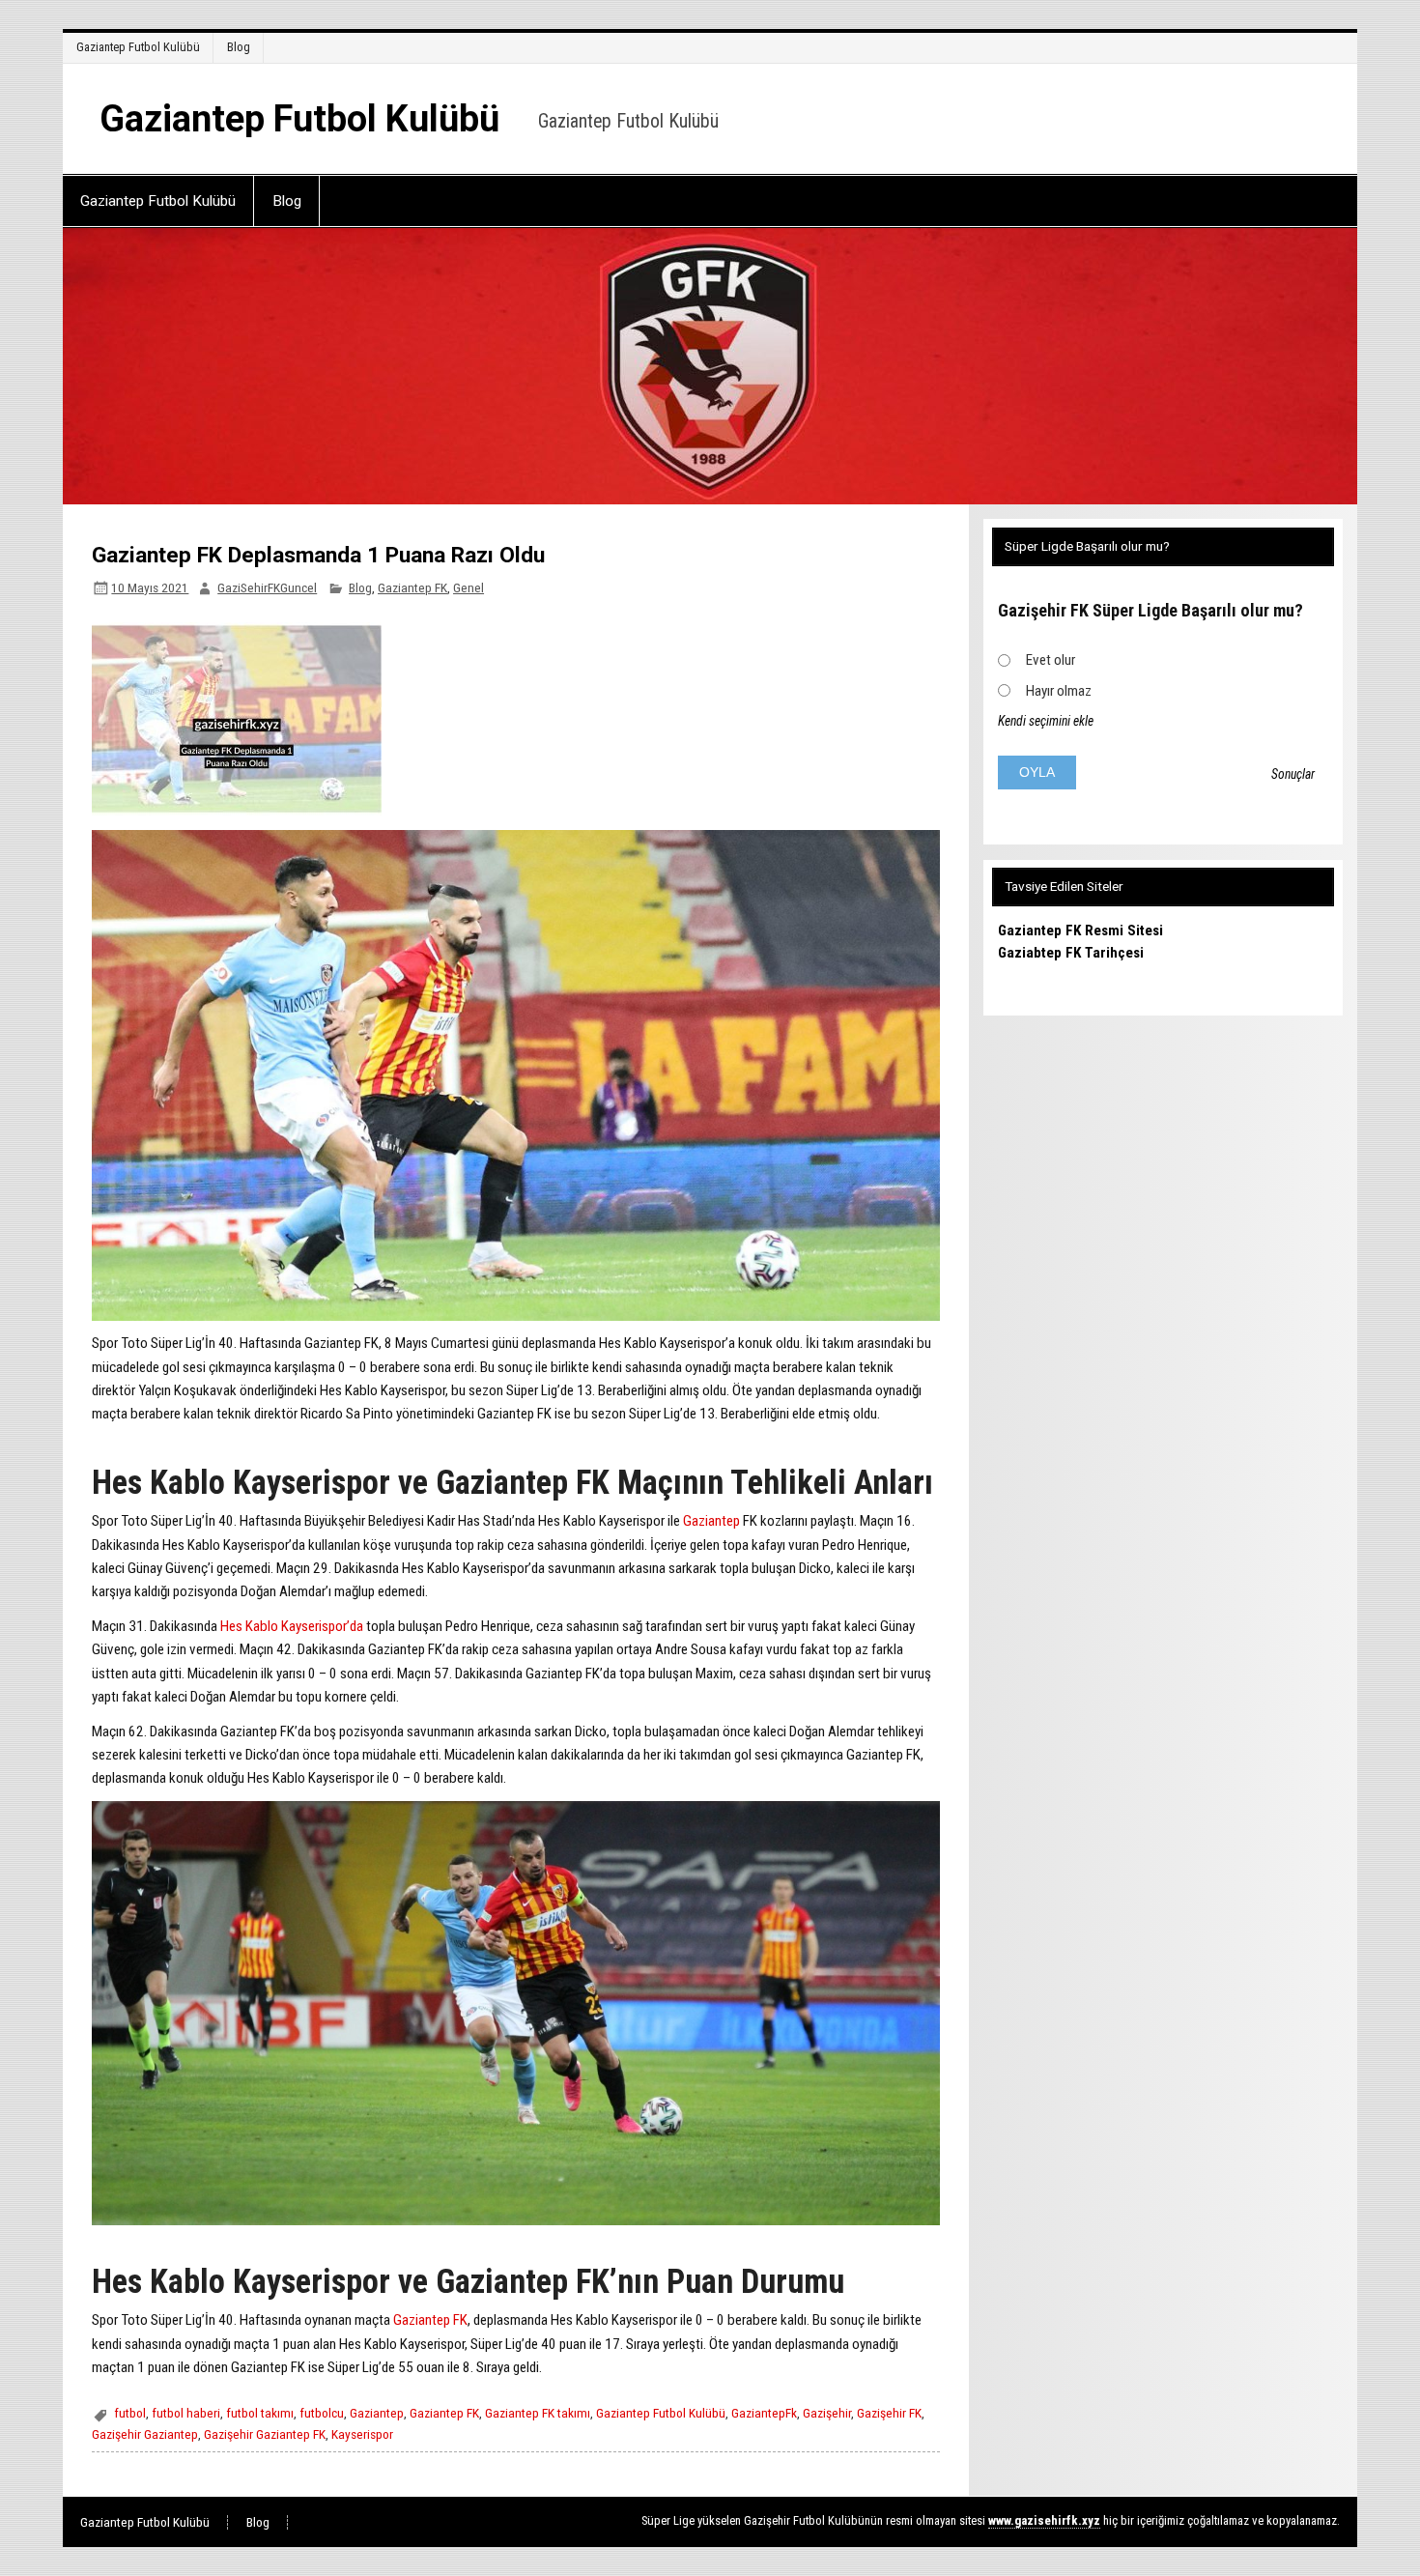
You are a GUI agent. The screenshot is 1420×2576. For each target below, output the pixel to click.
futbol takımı (260, 2413)
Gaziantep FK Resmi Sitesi (1080, 930)
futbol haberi (186, 2413)
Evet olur (1051, 660)
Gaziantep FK (412, 587)
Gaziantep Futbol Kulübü (138, 47)
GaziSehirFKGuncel (267, 587)
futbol (130, 2413)
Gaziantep (713, 1521)
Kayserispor (362, 2434)
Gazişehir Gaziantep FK (265, 2434)
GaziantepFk (764, 2413)
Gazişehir (827, 2413)
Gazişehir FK (889, 2413)
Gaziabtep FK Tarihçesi (1071, 953)
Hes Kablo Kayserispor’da (292, 1626)
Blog (239, 47)
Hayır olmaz (1059, 691)
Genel (469, 587)
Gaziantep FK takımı (538, 2413)
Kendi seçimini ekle (1046, 721)
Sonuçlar (1293, 774)
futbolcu (322, 2413)
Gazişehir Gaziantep (145, 2434)
